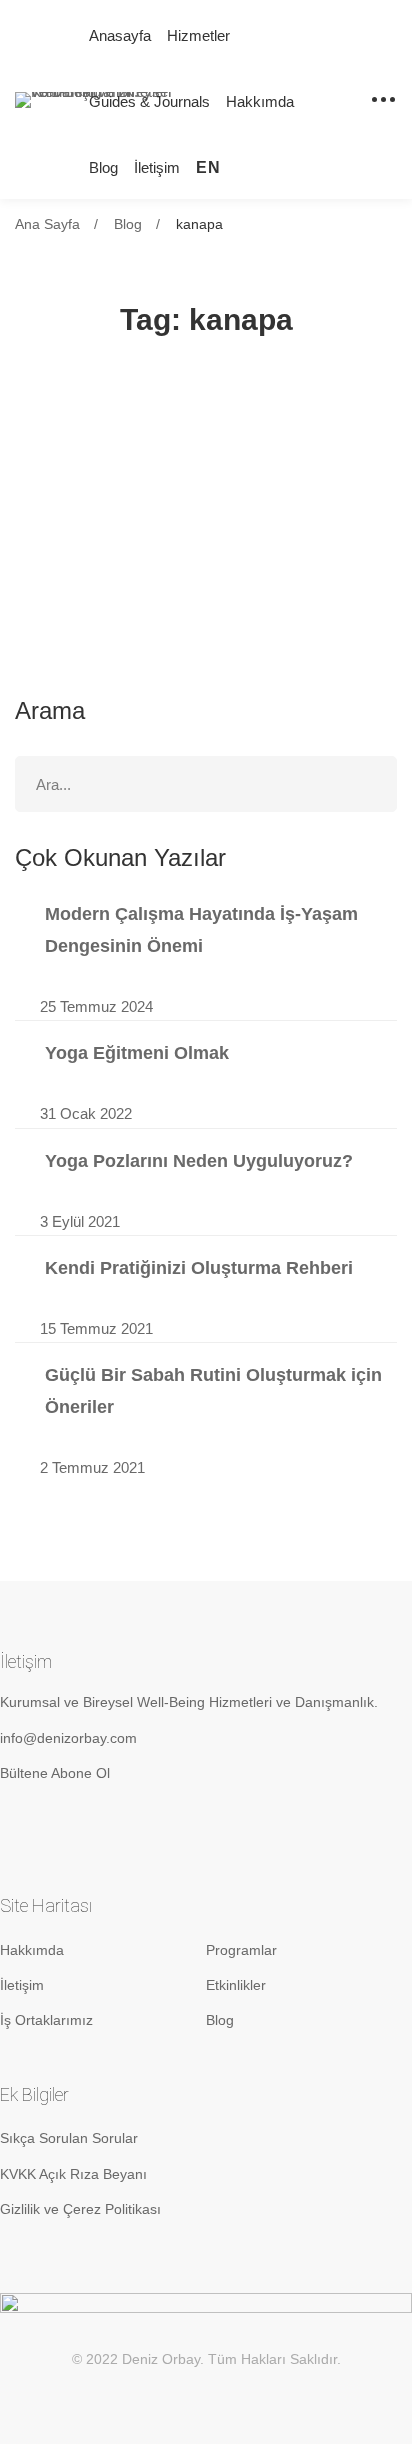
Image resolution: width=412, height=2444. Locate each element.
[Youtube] (111, 1827)
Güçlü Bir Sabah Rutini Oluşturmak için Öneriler (213, 1391)
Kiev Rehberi (106, 489)
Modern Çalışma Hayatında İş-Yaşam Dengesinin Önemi (201, 930)
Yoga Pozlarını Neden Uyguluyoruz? (199, 1161)
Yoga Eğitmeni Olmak (137, 1053)
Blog (128, 224)
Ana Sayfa (47, 224)
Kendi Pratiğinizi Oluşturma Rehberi (199, 1268)
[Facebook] (162, 1827)
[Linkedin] (60, 1827)
